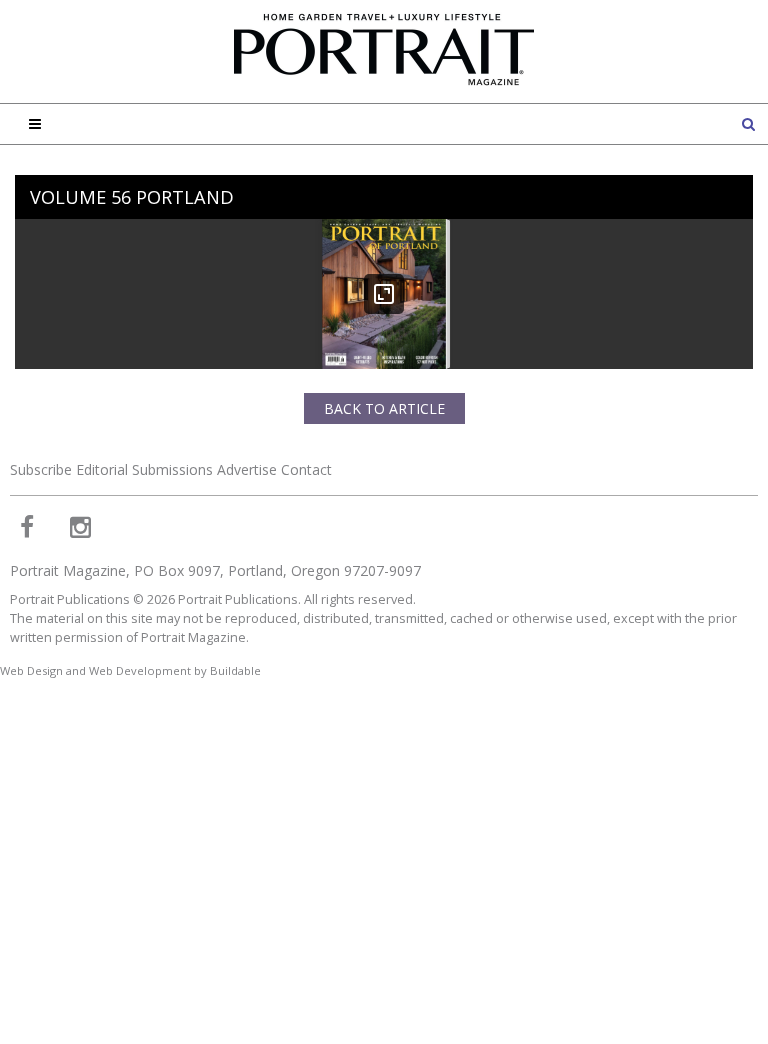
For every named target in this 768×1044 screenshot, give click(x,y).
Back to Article (384, 408)
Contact (306, 469)
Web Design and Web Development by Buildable (130, 670)
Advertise (247, 469)
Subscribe (41, 469)
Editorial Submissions (144, 469)
